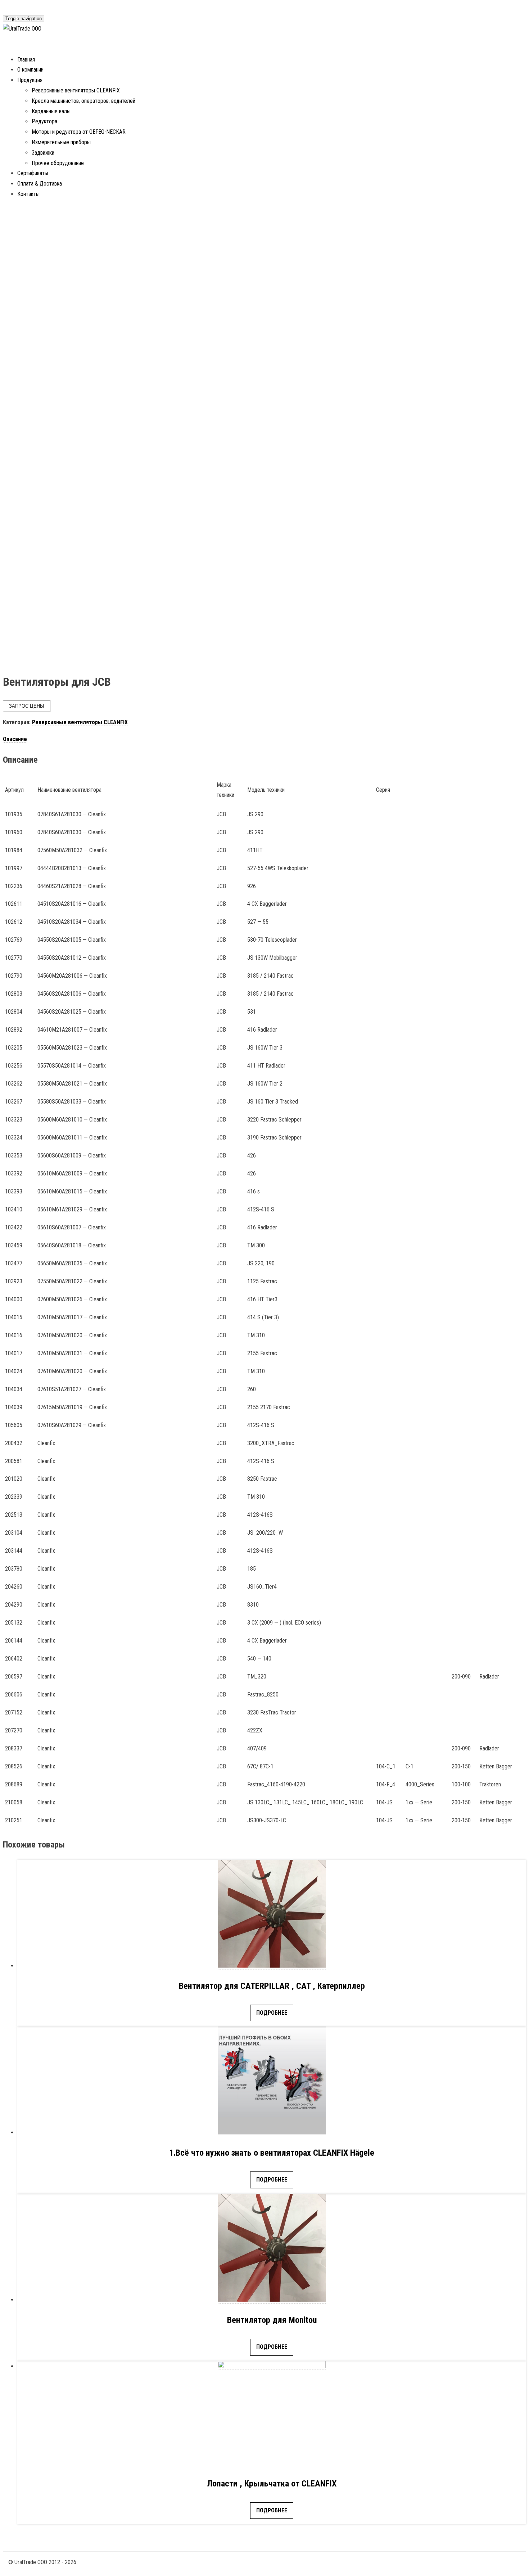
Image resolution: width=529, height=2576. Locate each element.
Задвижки (43, 153)
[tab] (264, 739)
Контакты (28, 194)
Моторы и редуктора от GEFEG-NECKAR (79, 132)
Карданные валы (51, 111)
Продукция (30, 80)
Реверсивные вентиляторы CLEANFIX (76, 90)
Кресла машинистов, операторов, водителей (83, 101)
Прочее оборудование (58, 163)
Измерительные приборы (61, 142)
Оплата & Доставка (40, 184)
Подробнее (272, 2013)
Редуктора (44, 121)
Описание (15, 739)
